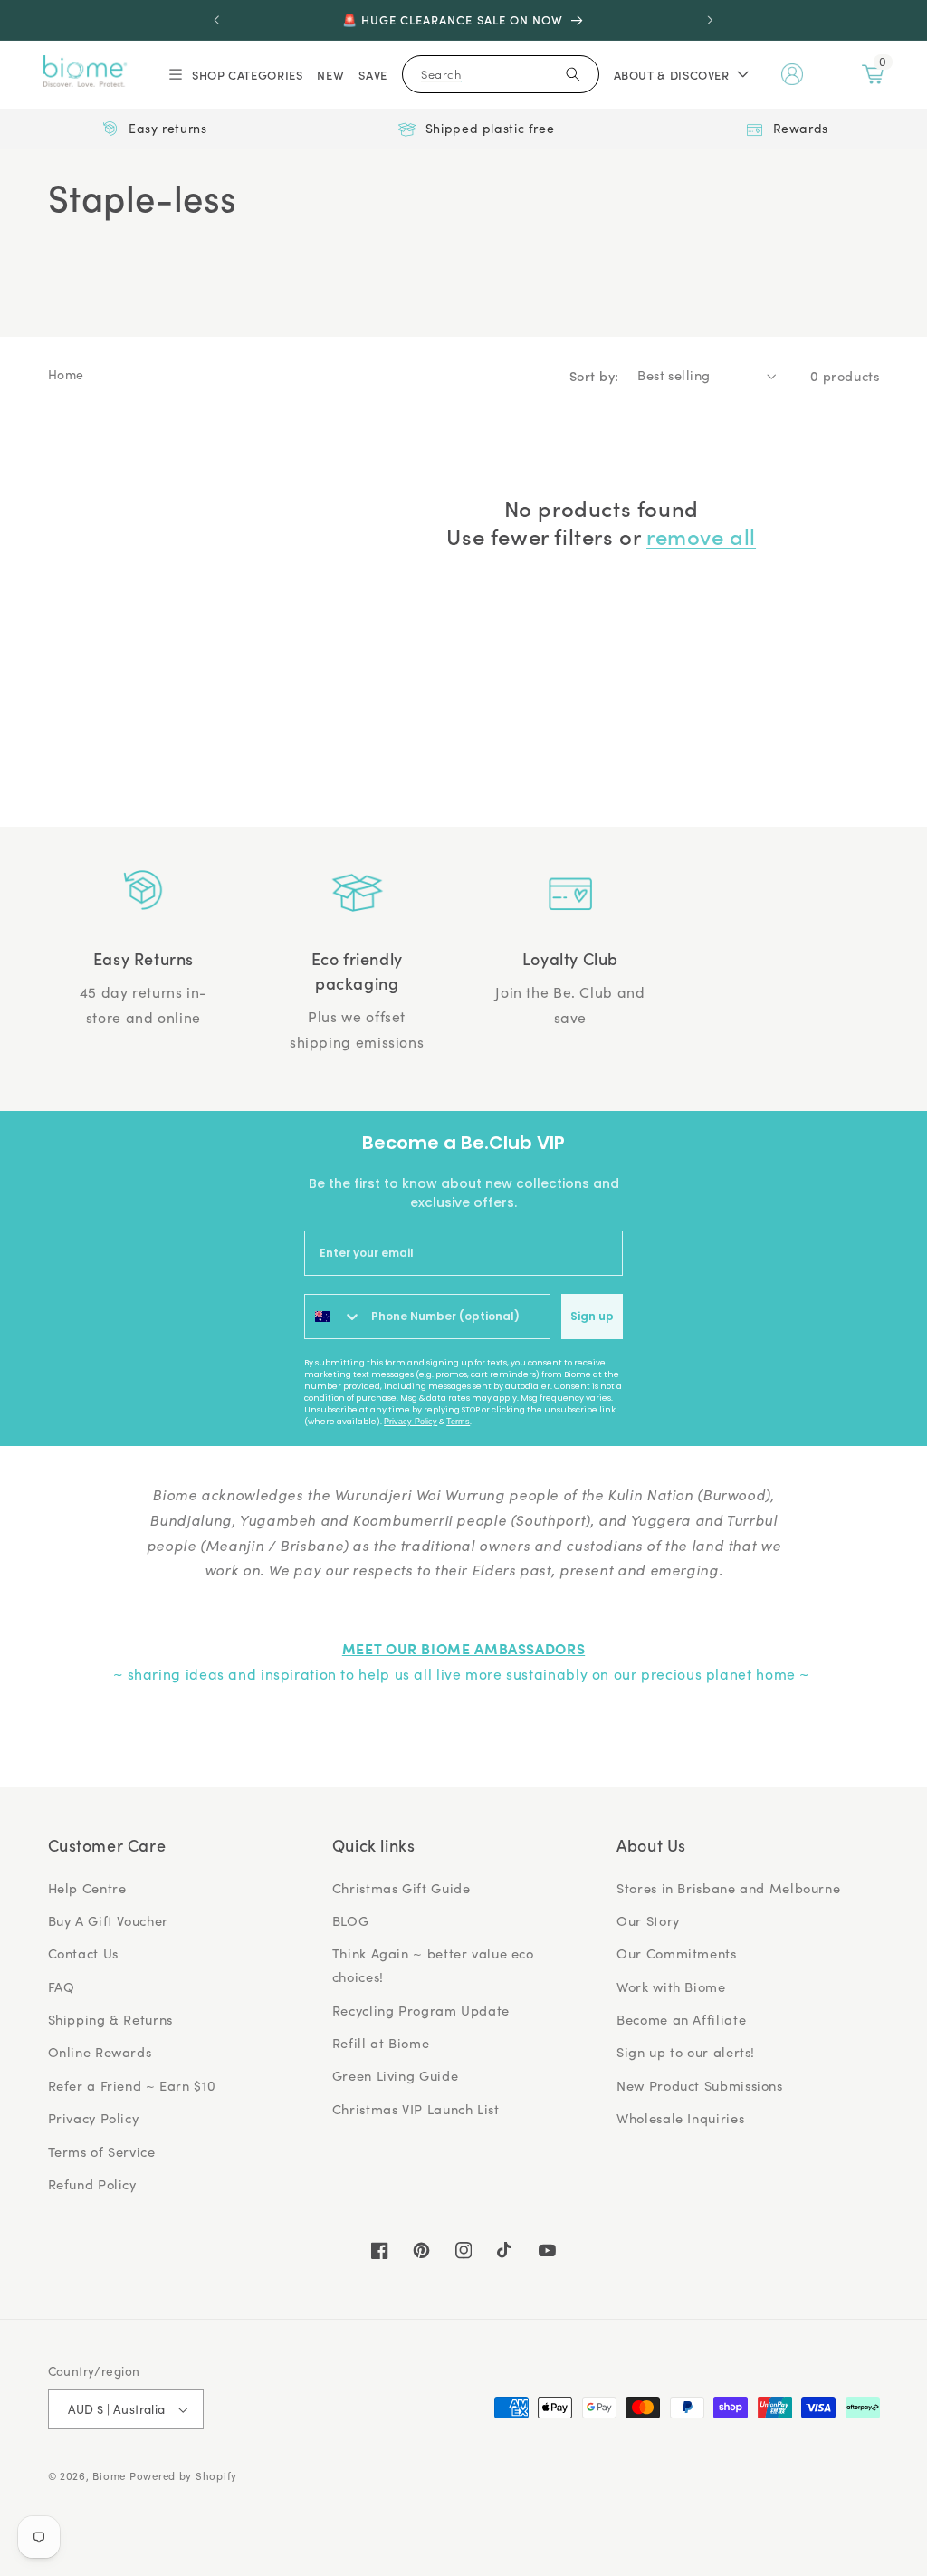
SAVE (373, 75)
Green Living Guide (395, 2075)
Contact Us (83, 1953)
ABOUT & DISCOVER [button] (672, 75)
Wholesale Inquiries (680, 2118)
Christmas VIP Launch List (416, 2109)
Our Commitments (676, 1953)
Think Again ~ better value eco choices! (433, 1965)
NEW (330, 75)
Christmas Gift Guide (401, 1888)
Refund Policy (92, 2184)
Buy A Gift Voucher (108, 1920)
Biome (109, 2476)
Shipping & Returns (110, 2019)
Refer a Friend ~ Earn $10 (132, 2085)
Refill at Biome (381, 2043)
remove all (701, 536)
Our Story (648, 1920)
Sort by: (594, 375)
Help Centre (87, 1888)
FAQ (62, 1987)
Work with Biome (671, 1987)
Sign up (592, 1316)
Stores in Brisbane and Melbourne (728, 1888)
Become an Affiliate (681, 2019)
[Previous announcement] (216, 20)
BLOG (351, 1920)
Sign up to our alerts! (686, 2052)
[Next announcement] (711, 20)
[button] (234, 74)
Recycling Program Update (421, 2010)
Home (67, 374)
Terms (458, 1422)
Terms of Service (102, 2151)
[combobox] (333, 1317)
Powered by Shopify (183, 2476)
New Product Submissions (700, 2085)
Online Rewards (100, 2052)
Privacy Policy (411, 1422)
